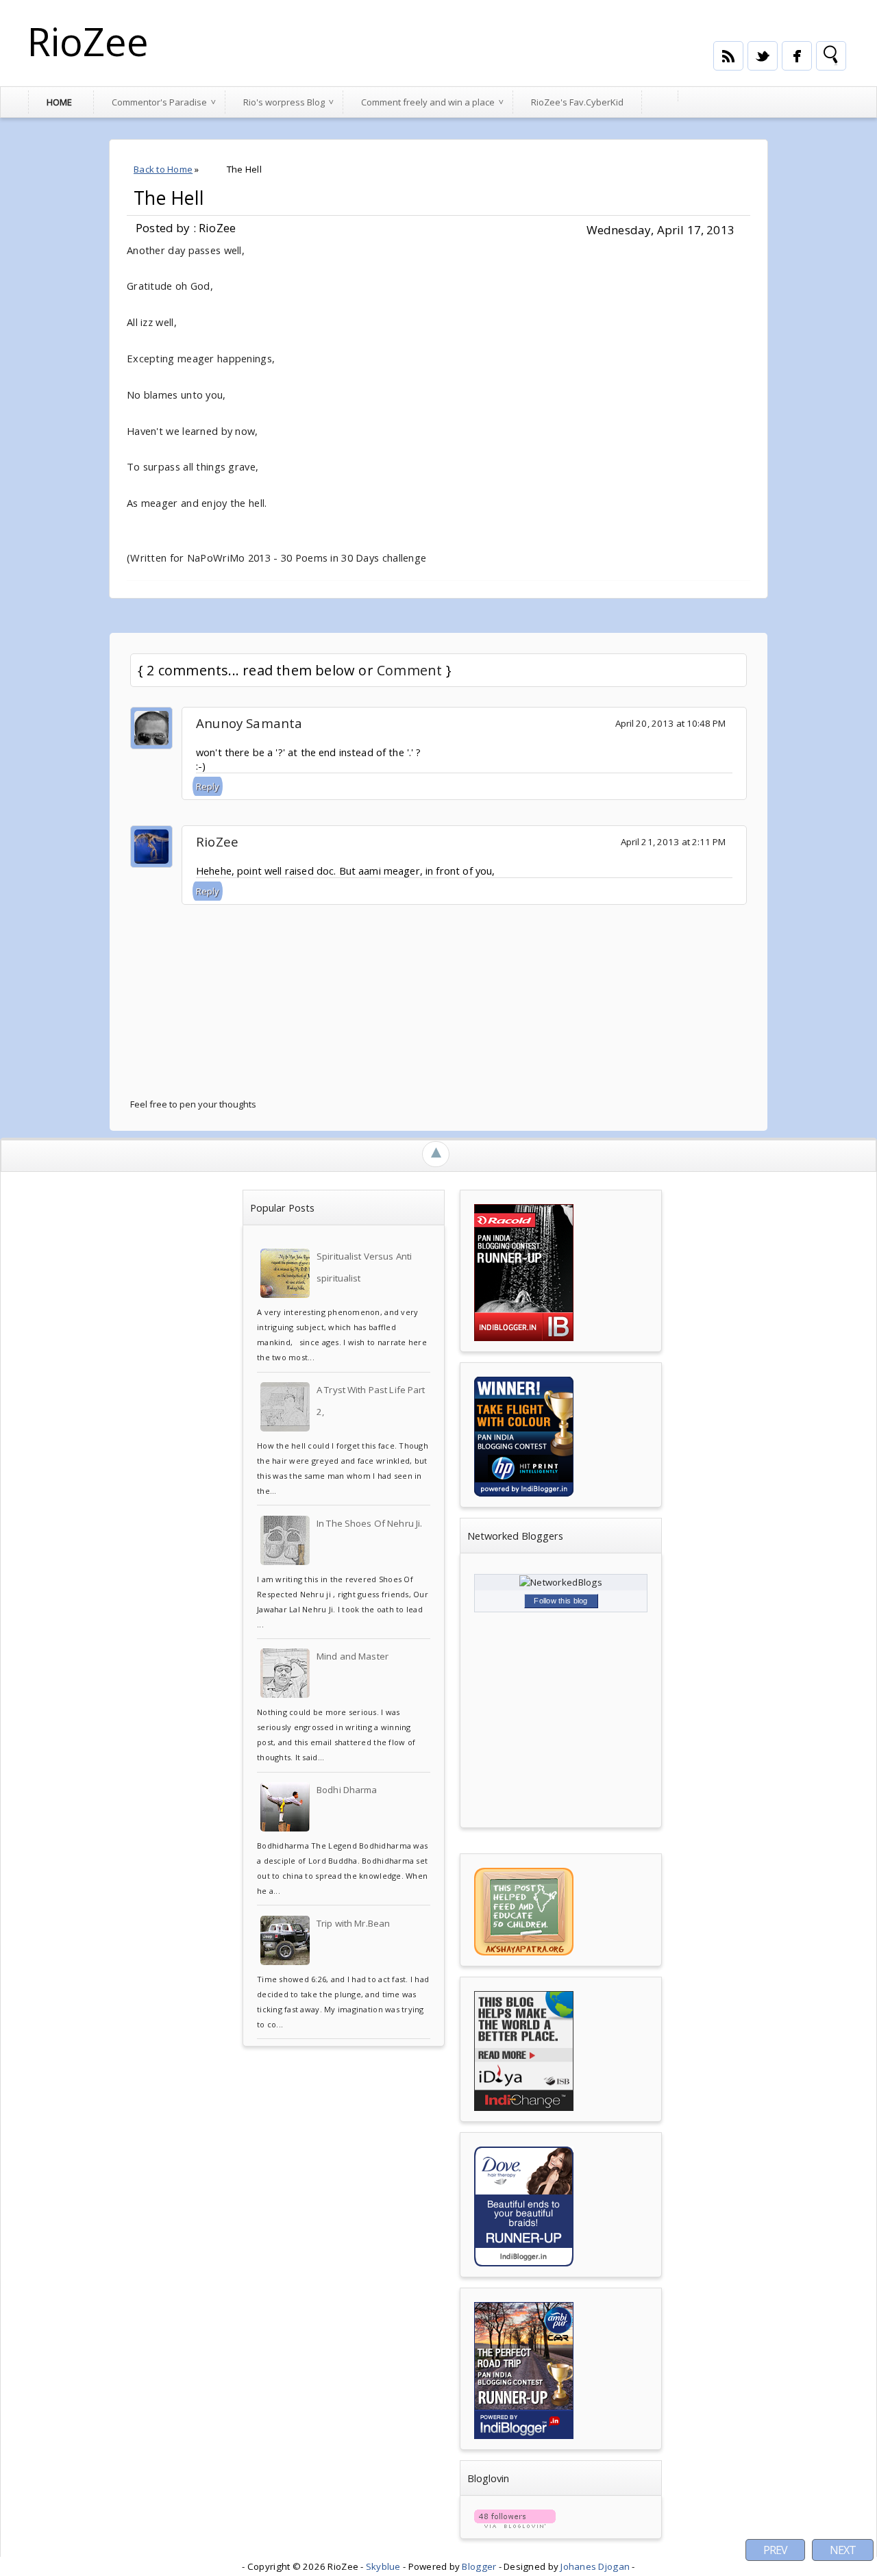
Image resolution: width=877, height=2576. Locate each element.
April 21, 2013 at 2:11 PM (673, 842)
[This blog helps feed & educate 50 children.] (524, 1952)
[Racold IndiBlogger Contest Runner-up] (524, 1338)
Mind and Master (353, 1656)
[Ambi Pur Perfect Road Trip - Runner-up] (524, 2436)
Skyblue (383, 2566)
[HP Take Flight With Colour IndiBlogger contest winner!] (524, 1493)
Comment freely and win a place (428, 102)
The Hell (169, 198)
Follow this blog (560, 1601)
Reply (208, 786)
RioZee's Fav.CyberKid (577, 102)
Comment (409, 670)
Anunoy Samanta (249, 723)
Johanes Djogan (595, 2566)
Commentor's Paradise (159, 102)
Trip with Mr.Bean (353, 1923)
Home (59, 102)
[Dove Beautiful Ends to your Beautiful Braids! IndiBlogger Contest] (524, 2263)
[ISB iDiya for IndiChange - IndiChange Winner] (524, 2108)
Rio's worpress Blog (284, 102)
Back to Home (163, 169)
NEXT (843, 2550)
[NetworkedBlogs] (561, 1582)
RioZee (88, 41)
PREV (775, 2550)
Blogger (479, 2566)
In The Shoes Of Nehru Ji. (369, 1523)
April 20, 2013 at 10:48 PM (670, 723)
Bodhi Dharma (347, 1790)
